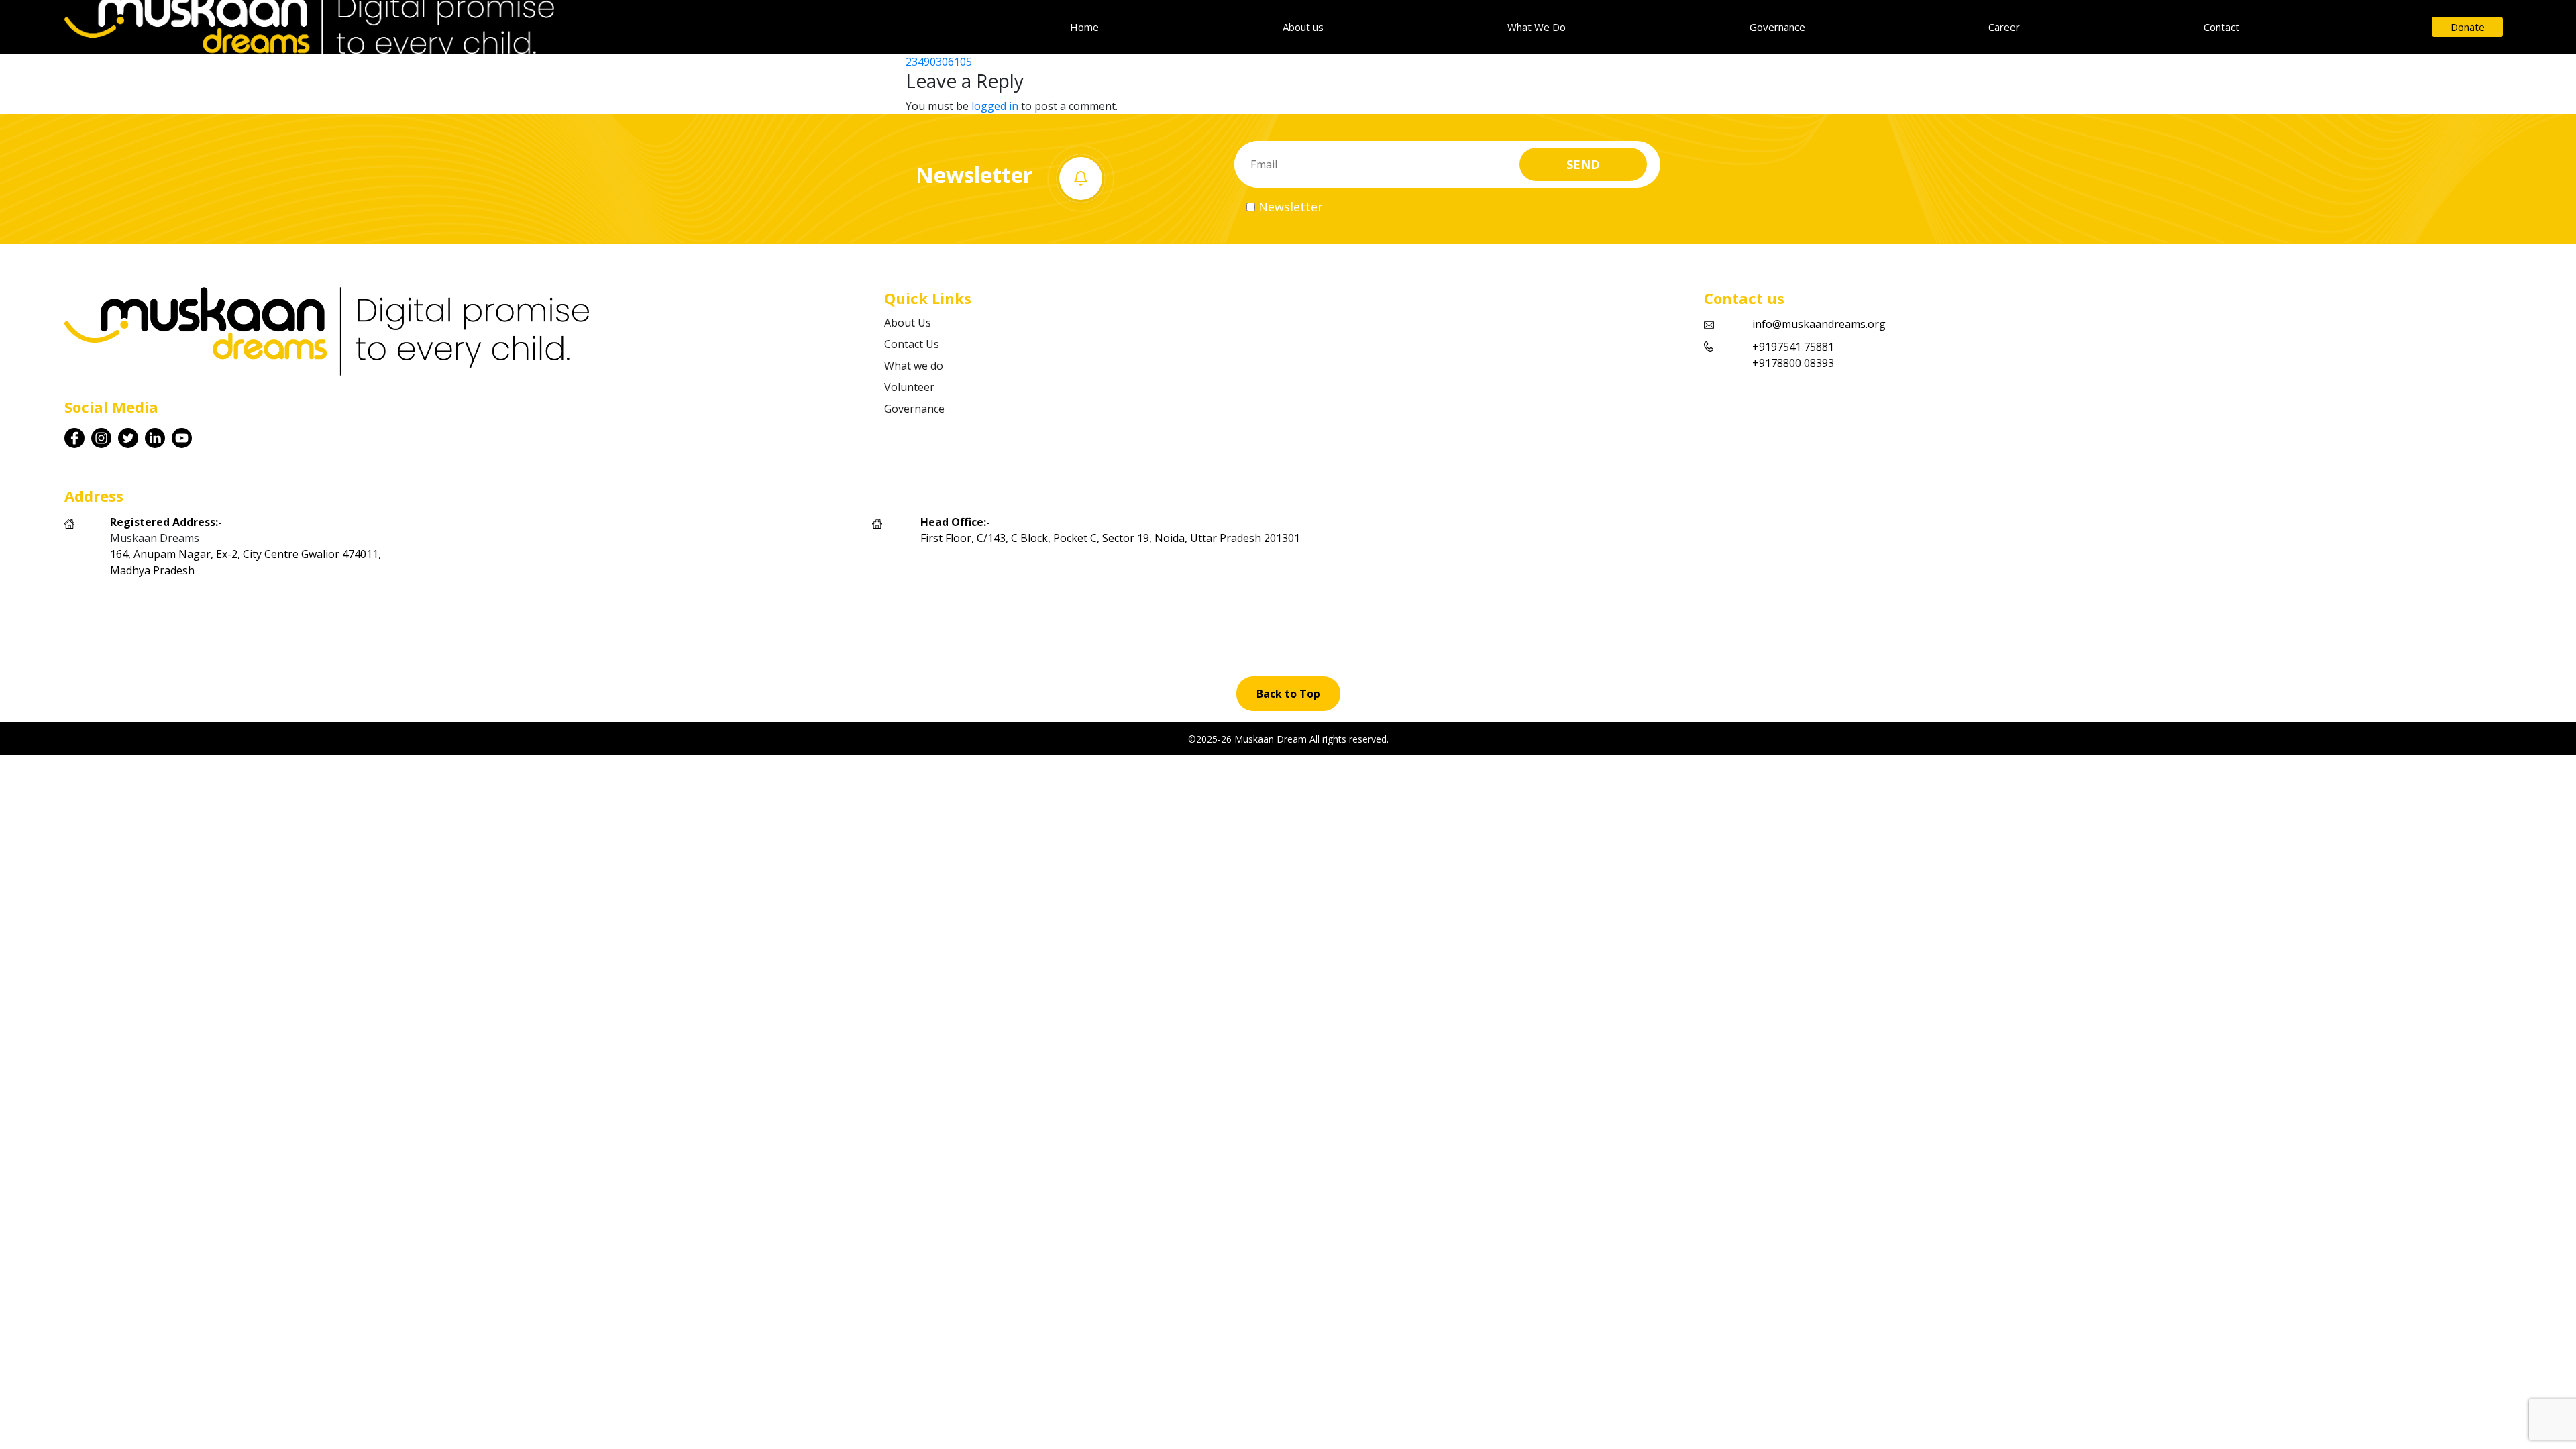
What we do (914, 366)
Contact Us (912, 344)
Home (1084, 27)
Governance (1777, 27)
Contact (2221, 27)
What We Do (1537, 27)
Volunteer (909, 387)
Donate (2468, 27)
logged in (995, 106)
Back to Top (1288, 694)
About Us (908, 323)
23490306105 (939, 62)
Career (2004, 27)
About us (1303, 27)
